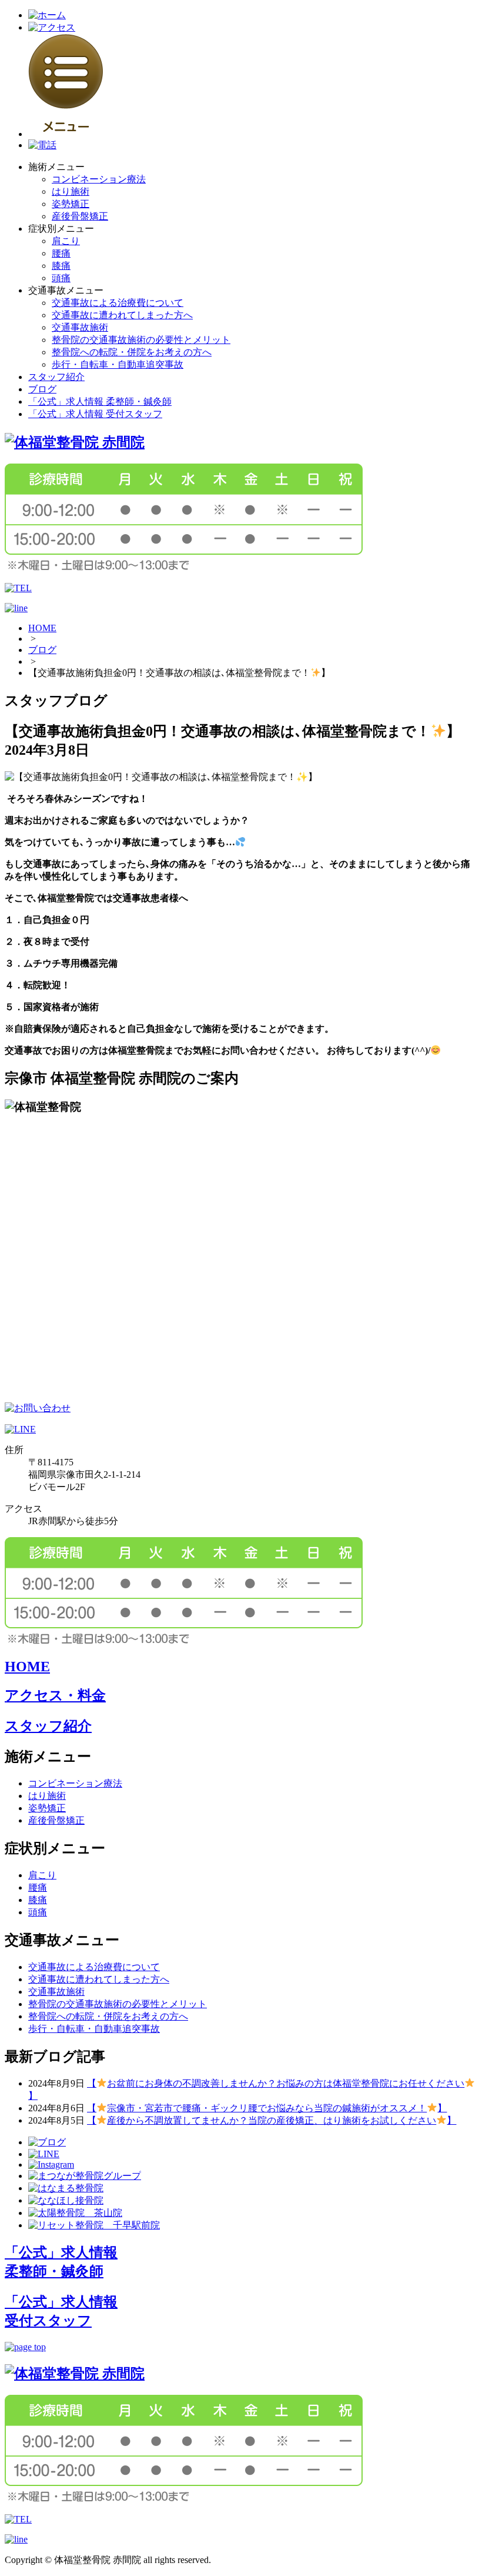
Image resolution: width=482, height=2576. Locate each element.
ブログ (42, 389)
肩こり (66, 241)
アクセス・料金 (55, 1695)
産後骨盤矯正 (80, 216)
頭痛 (61, 278)
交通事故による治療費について (118, 303)
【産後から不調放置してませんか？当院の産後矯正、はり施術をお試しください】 (272, 2120)
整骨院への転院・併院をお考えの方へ (132, 352)
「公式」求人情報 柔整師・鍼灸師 (100, 401)
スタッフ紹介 (56, 377)
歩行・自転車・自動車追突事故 (118, 364)
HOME (42, 628)
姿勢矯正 (71, 204)
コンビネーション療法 (99, 179)
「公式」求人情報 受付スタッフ (95, 414)
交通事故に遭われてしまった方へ (122, 315)
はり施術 (71, 191)
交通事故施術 (80, 327)
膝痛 (61, 266)
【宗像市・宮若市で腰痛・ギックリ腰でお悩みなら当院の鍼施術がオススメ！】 (267, 2108)
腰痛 (61, 253)
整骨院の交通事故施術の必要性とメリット (141, 340)
